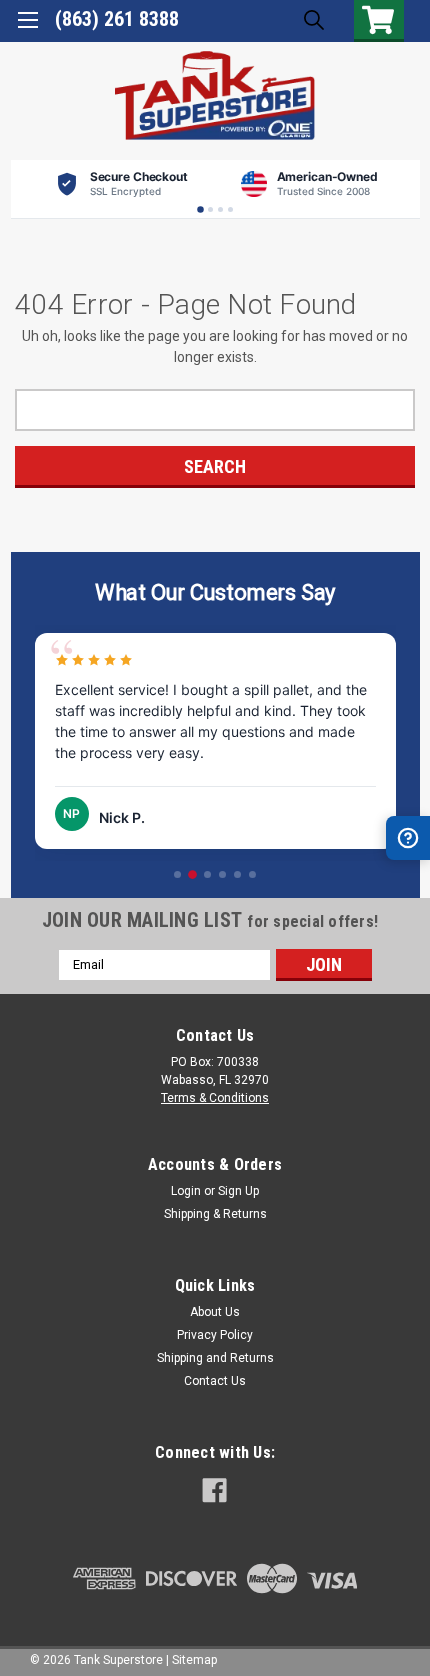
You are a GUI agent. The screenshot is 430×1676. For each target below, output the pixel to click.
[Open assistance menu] (408, 838)
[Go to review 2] (192, 874)
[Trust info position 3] (220, 209)
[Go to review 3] (207, 874)
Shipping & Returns (215, 1214)
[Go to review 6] (252, 874)
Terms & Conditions (215, 1098)
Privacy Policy (215, 1335)
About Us (215, 1312)
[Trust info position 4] (230, 209)
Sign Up (238, 1191)
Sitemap (194, 1660)
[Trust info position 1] (200, 209)
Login (186, 1191)
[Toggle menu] (27, 27)
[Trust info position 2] (210, 209)
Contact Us (215, 1381)
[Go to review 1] (177, 874)
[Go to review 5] (237, 874)
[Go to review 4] (222, 874)
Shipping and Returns (215, 1358)
